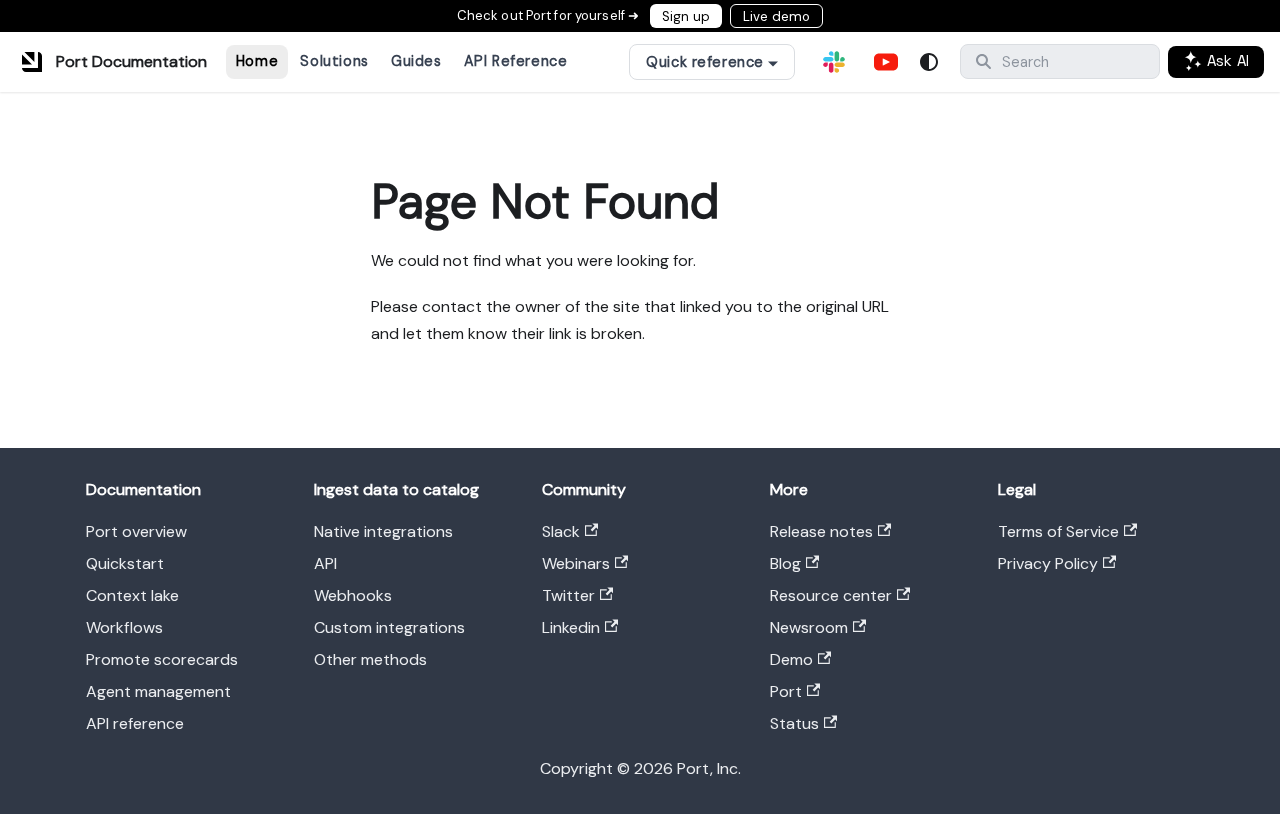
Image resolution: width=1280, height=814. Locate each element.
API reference (135, 723)
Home (257, 61)
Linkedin (571, 627)
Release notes (821, 531)
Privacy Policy (1048, 563)
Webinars (576, 563)
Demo (791, 659)
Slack (561, 531)
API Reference (516, 61)
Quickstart (125, 563)
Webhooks (353, 595)
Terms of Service (1058, 531)
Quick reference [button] (705, 62)
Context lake (132, 595)
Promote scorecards (162, 659)
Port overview (136, 531)
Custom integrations (389, 627)
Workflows (124, 627)
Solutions (334, 61)
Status (794, 723)
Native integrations (383, 531)
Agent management (158, 691)
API (325, 563)
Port (786, 691)
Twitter (568, 595)
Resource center (831, 595)
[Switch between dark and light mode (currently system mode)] (929, 62)
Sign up (686, 16)
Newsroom (809, 627)
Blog (785, 563)
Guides (416, 61)
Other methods (370, 659)
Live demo (776, 16)
